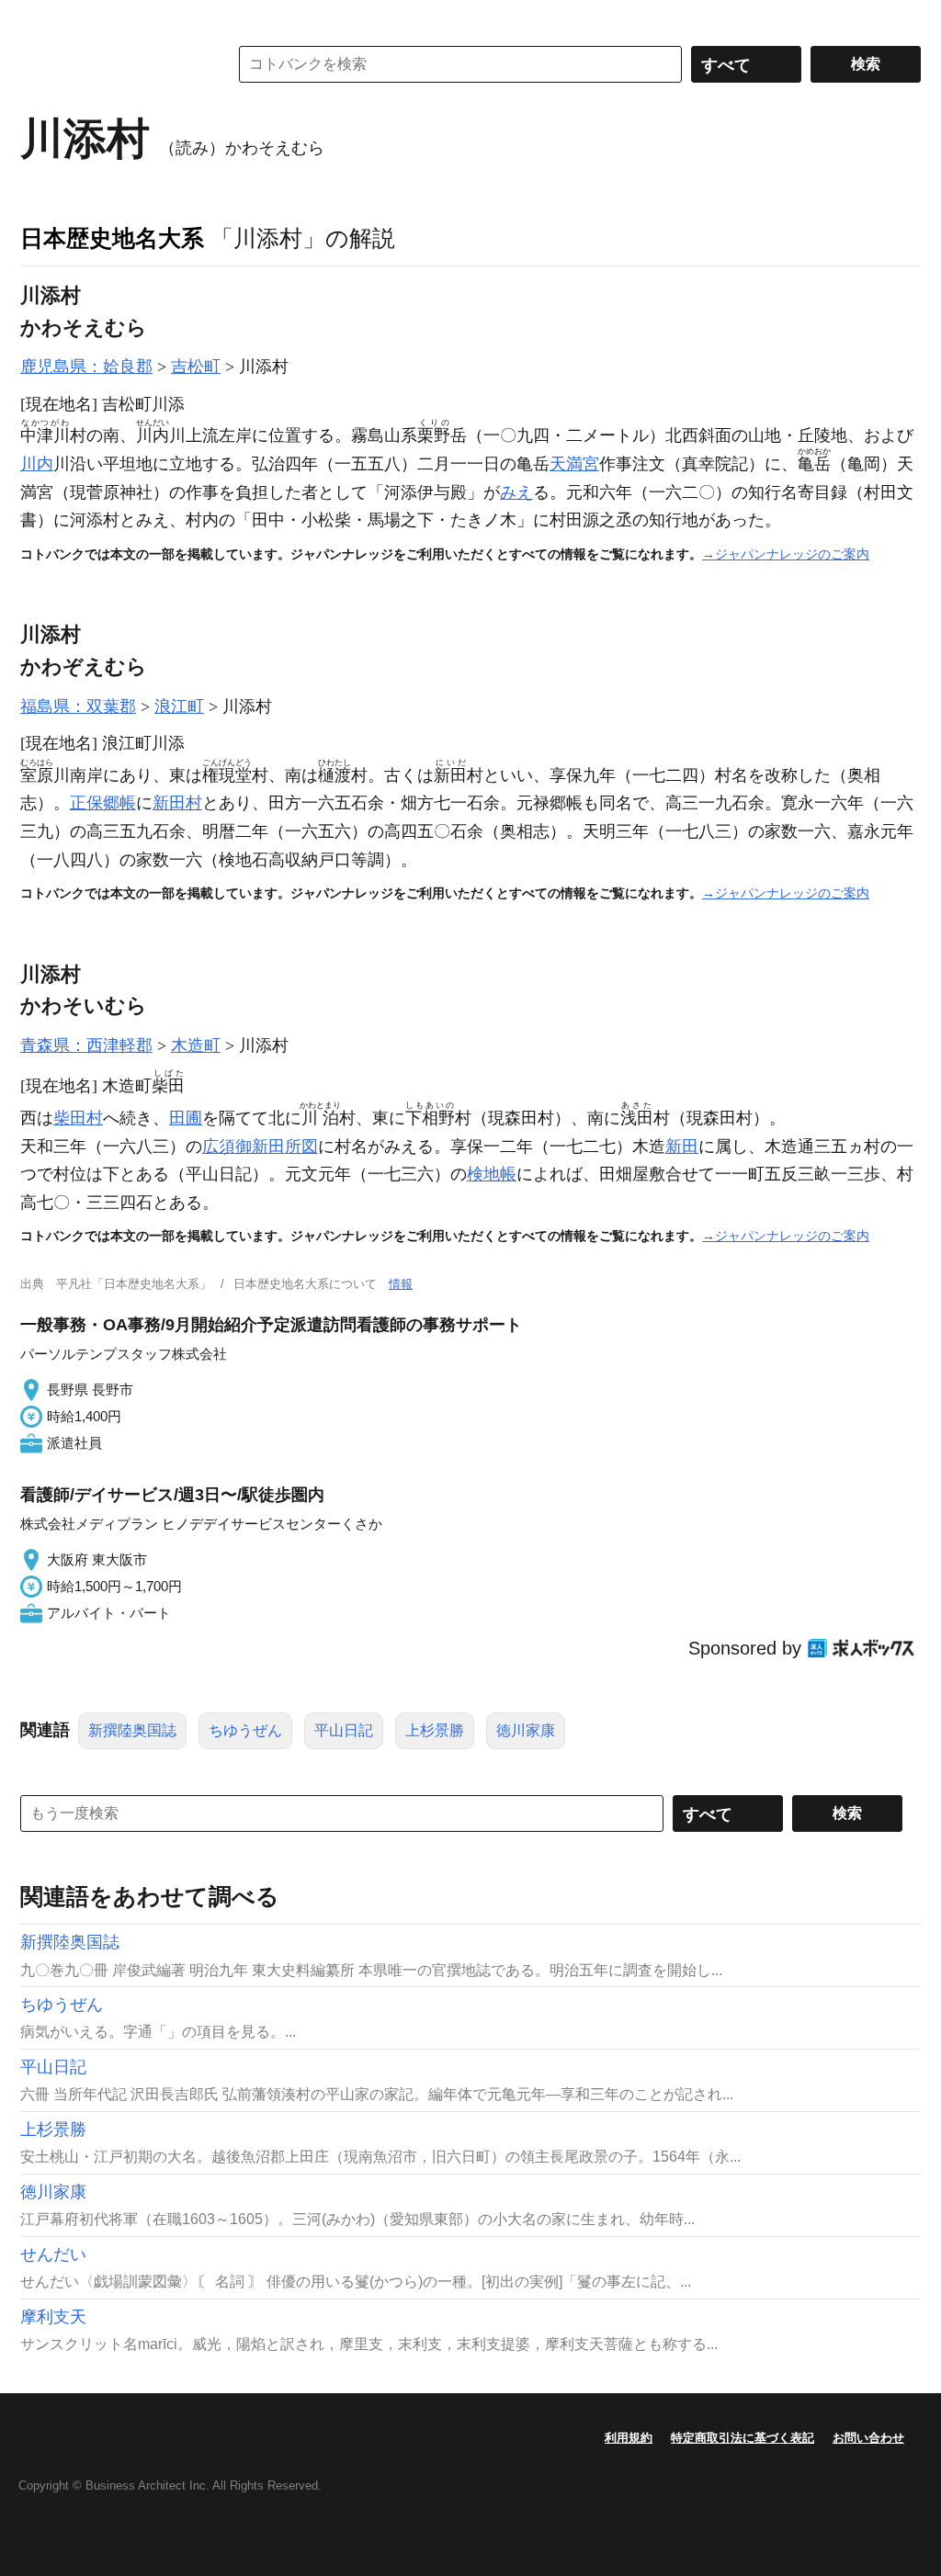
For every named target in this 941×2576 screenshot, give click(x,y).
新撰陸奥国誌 (132, 1730)
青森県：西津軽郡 (86, 1045)
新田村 (177, 803)
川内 (37, 464)
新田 (682, 1147)
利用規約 (629, 2438)
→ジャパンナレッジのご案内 (786, 554)
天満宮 (574, 464)
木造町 (196, 1045)
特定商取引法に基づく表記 (743, 2438)
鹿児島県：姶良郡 (86, 367)
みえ (516, 492)
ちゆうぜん (245, 1730)
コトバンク (111, 64)
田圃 (186, 1118)
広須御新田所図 (260, 1147)
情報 (401, 1284)
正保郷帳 (103, 803)
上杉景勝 (435, 1730)
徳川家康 (526, 1730)
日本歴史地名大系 (112, 238)
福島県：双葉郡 (78, 706)
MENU (39, 18)
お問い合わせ (868, 2438)
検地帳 (492, 1174)
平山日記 (344, 1730)
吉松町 (196, 367)
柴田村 (78, 1118)
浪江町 (179, 706)
